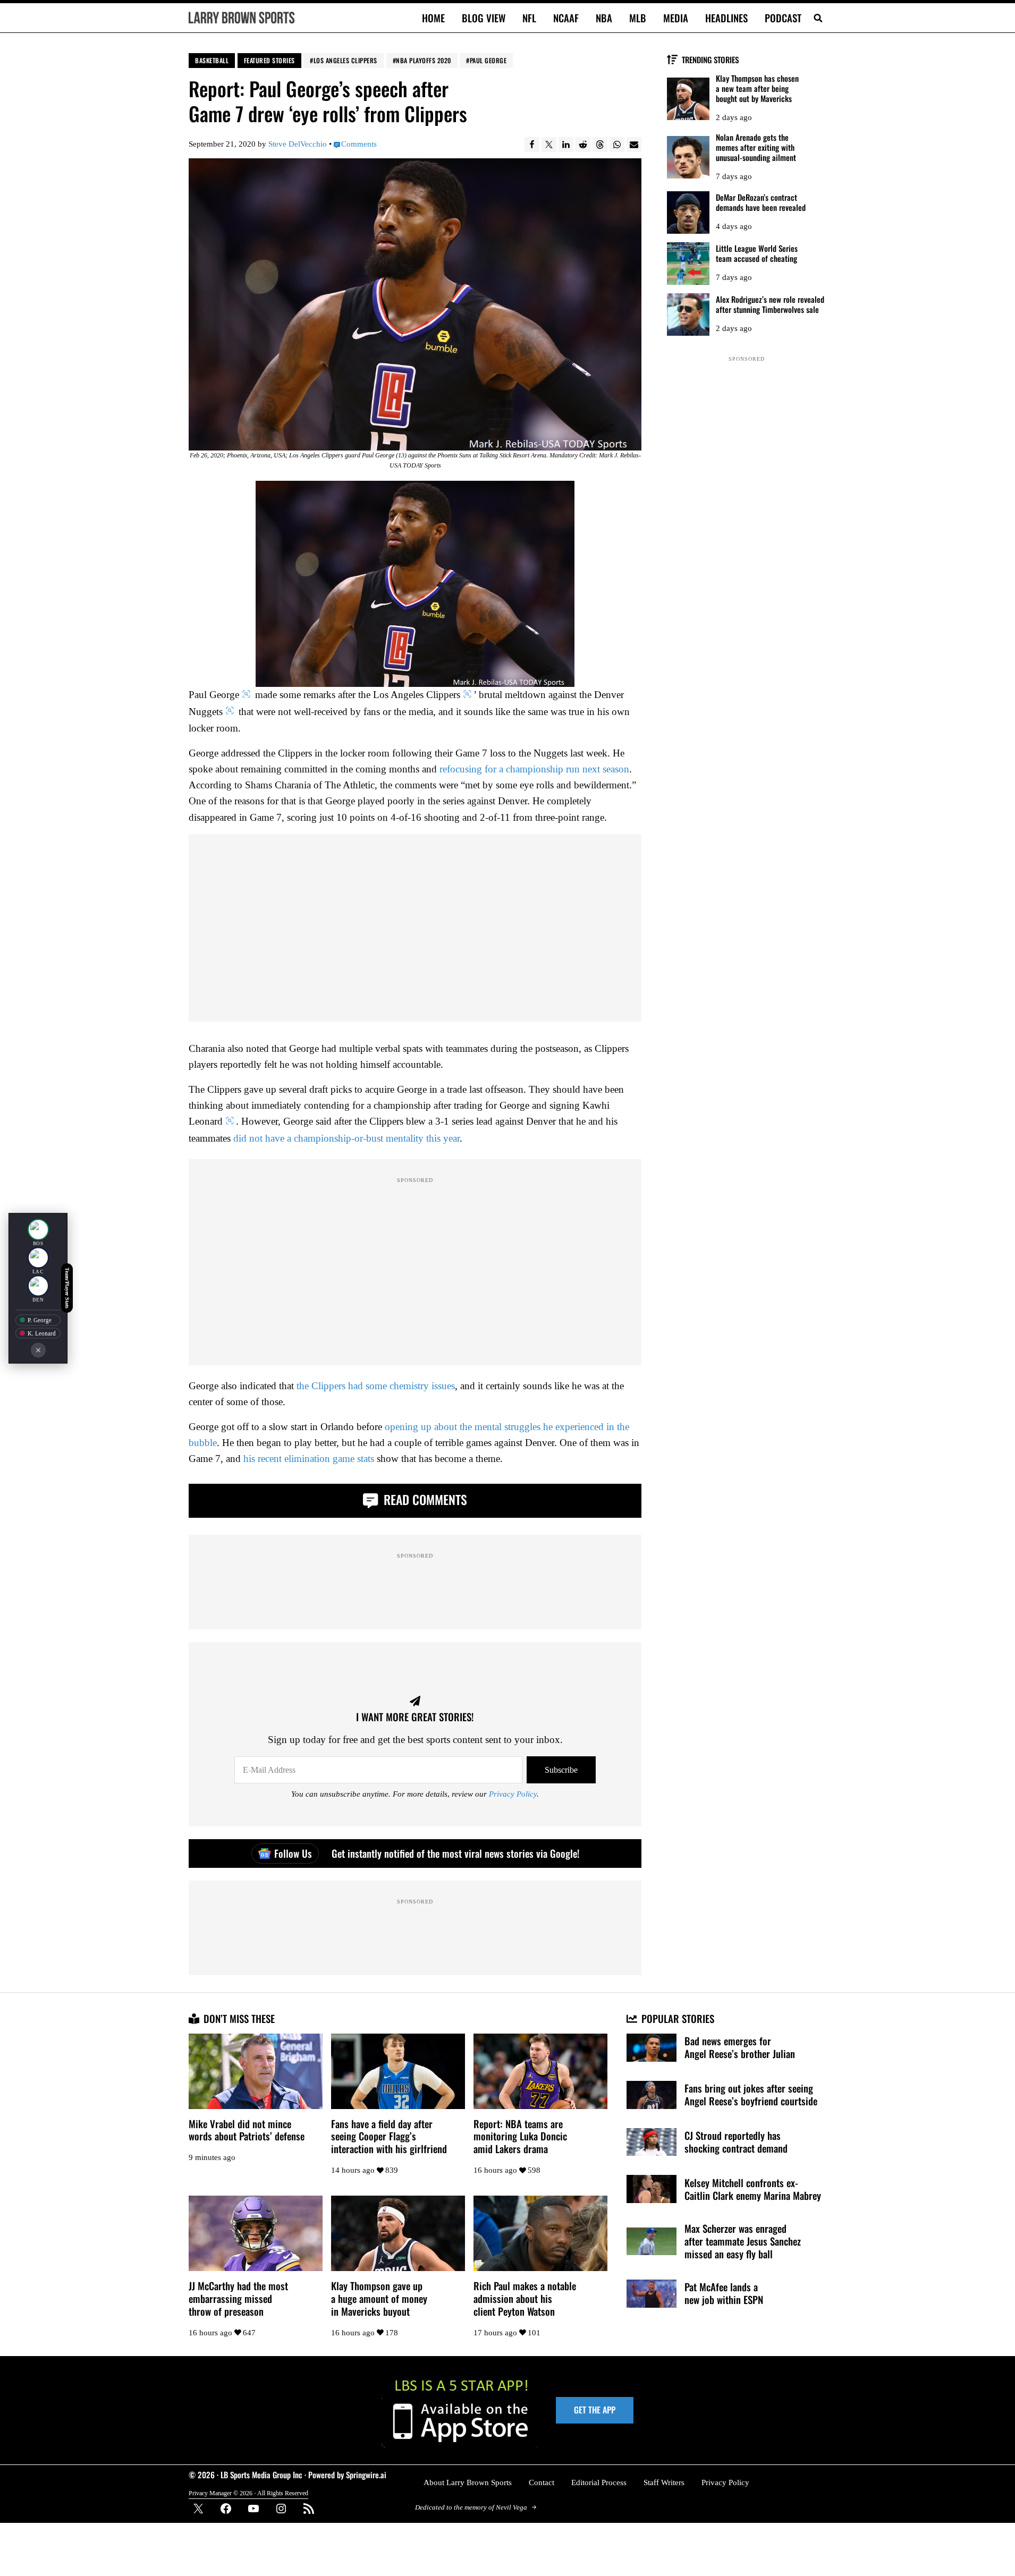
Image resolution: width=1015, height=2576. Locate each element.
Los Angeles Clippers (345, 60)
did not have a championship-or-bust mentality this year (346, 1138)
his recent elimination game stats (309, 1459)
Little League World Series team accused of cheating (757, 253)
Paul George (488, 60)
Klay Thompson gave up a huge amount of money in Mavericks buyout (379, 2299)
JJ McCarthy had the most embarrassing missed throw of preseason (238, 2299)
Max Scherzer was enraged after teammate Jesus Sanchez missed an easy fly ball (743, 2241)
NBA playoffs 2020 (424, 60)
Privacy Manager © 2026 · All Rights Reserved (248, 2493)
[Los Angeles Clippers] (38, 1257)
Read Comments (424, 1499)
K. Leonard (42, 1333)
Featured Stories (269, 60)
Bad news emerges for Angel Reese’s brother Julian (740, 2047)
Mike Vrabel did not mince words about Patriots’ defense (247, 2130)
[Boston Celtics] (38, 1229)
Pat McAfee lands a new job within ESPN (724, 2293)
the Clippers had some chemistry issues (376, 1386)
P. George (40, 1320)
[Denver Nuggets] (38, 1286)
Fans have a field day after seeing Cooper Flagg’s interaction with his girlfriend (389, 2137)
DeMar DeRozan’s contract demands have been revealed (761, 202)
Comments (359, 144)
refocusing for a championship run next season (534, 769)
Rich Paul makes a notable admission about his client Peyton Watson (525, 2299)
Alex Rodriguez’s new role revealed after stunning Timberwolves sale (770, 304)
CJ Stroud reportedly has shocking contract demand (736, 2142)
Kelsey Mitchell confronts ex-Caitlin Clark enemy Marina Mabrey (753, 2189)
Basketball (212, 60)
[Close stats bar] (38, 1350)
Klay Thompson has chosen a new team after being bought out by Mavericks (757, 88)
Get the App (595, 2410)
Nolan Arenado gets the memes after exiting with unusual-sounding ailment (756, 147)
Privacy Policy (513, 1794)
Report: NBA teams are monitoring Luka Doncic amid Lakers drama (520, 2137)
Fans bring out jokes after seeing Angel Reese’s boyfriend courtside (751, 2095)
